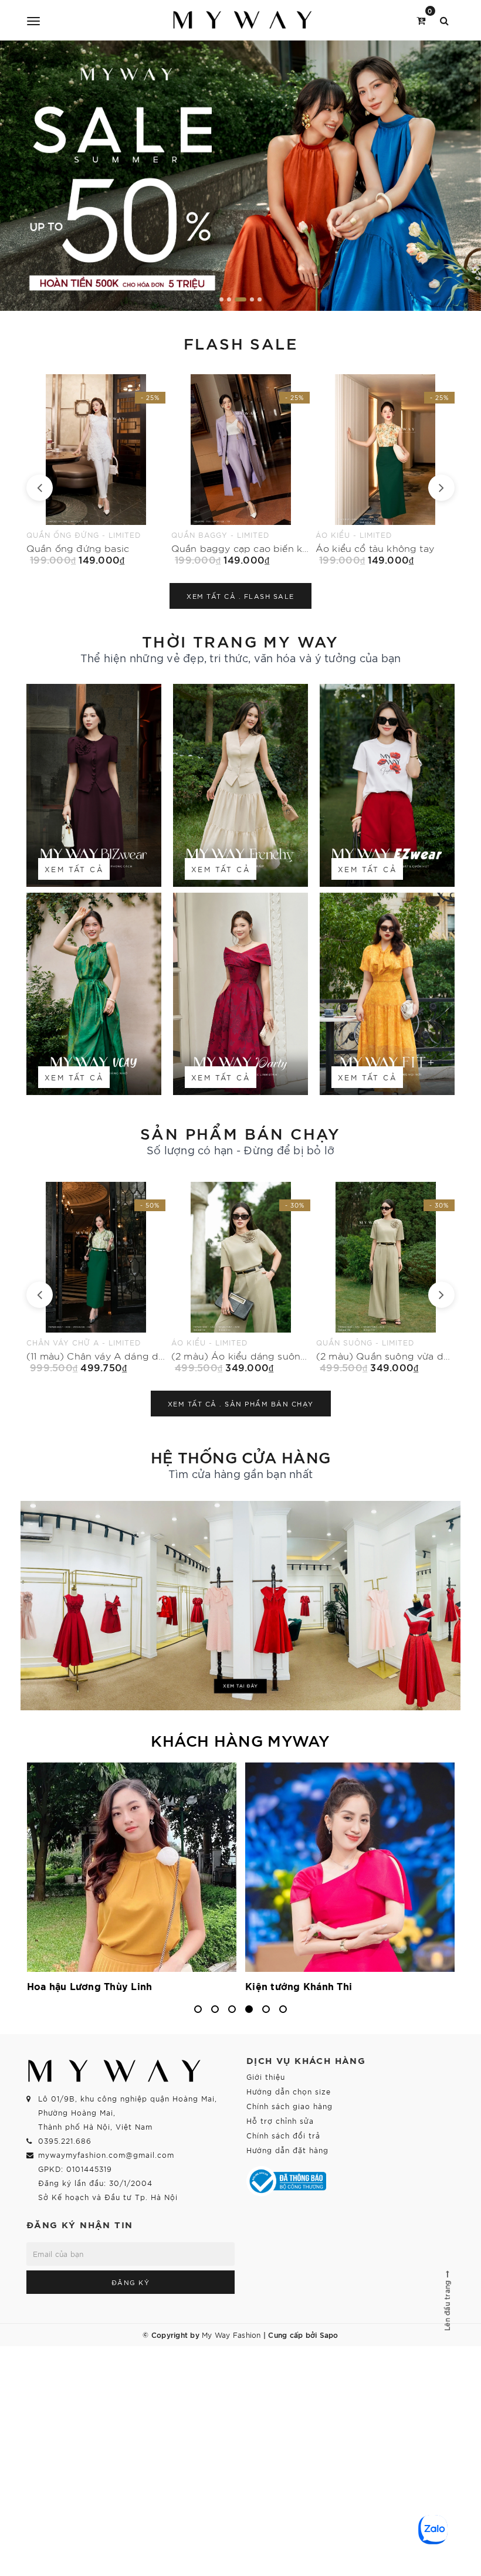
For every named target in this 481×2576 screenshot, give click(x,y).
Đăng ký (131, 2282)
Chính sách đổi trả (283, 2135)
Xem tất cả (74, 869)
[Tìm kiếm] (444, 20)
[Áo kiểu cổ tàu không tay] (241, 470)
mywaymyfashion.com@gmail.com (106, 2155)
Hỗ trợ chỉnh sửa (280, 2121)
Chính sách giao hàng (289, 2106)
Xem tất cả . (240, 596)
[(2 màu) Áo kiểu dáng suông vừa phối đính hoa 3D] (96, 1277)
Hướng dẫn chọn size (289, 2091)
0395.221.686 (65, 2141)
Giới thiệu (266, 2077)
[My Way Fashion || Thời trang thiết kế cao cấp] (243, 20)
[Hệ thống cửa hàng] (240, 1606)
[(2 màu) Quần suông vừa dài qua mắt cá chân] (241, 1277)
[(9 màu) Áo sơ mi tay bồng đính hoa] (385, 1277)
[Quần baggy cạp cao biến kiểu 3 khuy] (96, 470)
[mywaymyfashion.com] (240, 176)
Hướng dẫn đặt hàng (287, 2150)
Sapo (329, 2334)
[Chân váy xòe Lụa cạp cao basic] (386, 470)
